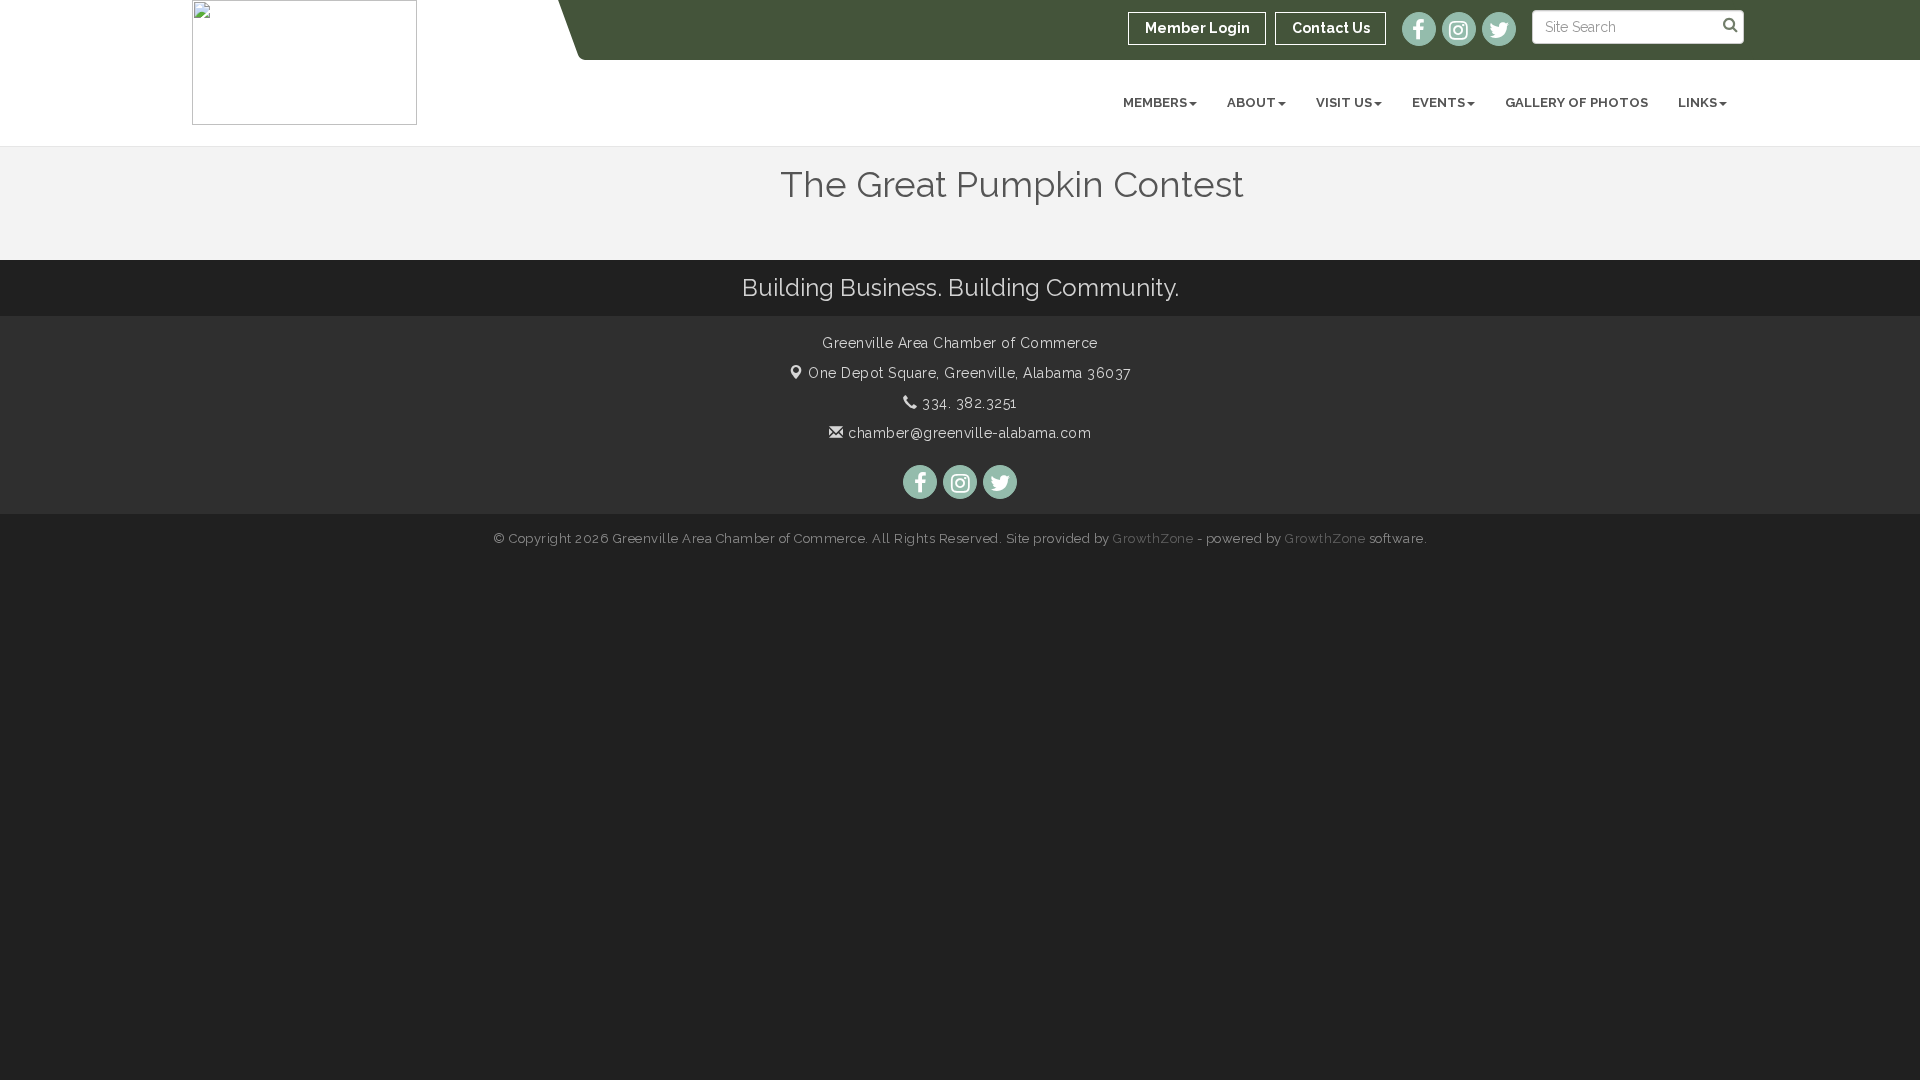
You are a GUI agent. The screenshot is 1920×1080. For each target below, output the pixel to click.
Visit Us (1344, 102)
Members (1155, 102)
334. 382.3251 (967, 403)
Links (1697, 102)
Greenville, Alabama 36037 (969, 373)
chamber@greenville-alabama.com (967, 433)
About (1251, 102)
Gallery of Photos (1576, 102)
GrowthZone (1153, 538)
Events (1438, 102)
